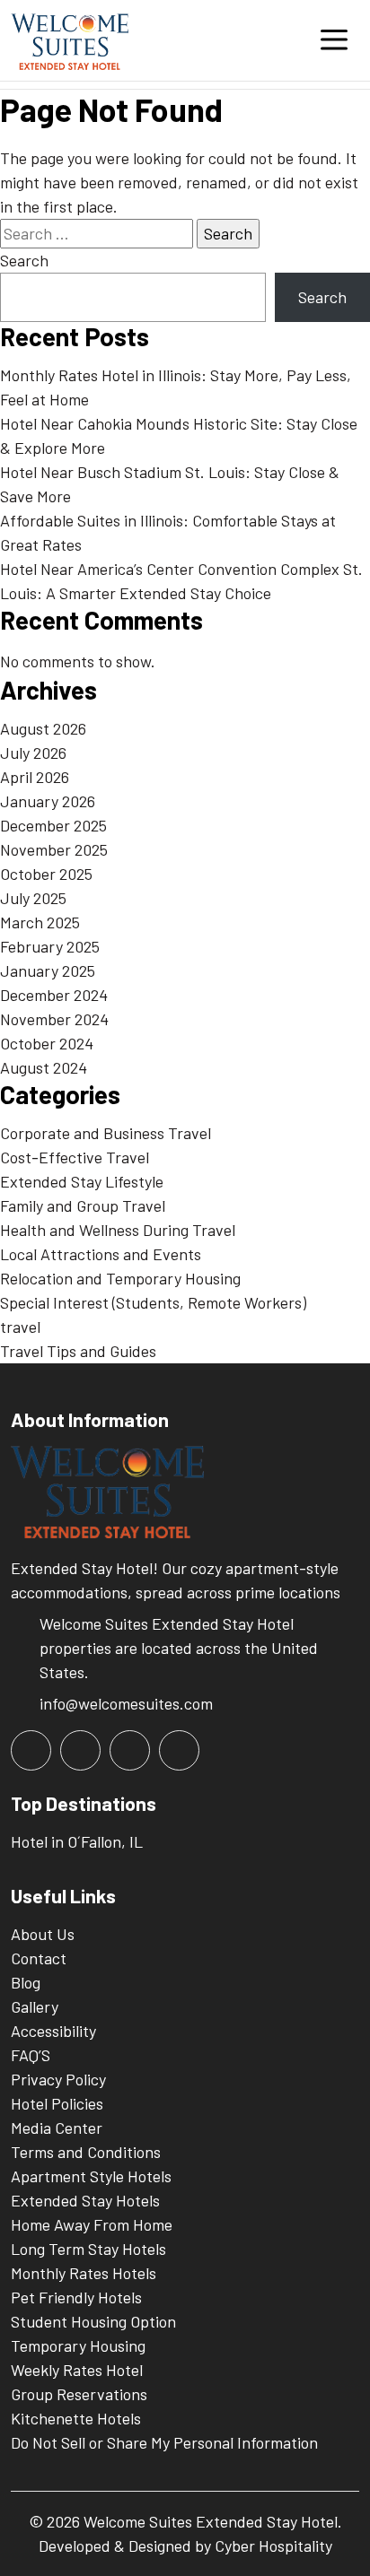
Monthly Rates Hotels (84, 2273)
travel (20, 1327)
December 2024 (54, 995)
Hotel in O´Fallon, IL (77, 1841)
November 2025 (54, 849)
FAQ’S (31, 2055)
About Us (43, 1934)
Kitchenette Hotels (76, 2418)
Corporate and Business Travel (106, 1133)
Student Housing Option (93, 2321)
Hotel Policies (57, 2103)
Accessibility (53, 2031)
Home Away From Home (92, 2224)
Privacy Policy (58, 2079)
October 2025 (46, 874)
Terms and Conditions (86, 2152)
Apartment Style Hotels (91, 2176)
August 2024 (44, 1067)
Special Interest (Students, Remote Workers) (153, 1302)
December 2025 (53, 825)
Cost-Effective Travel (75, 1157)
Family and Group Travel (83, 1205)
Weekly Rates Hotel (77, 2370)
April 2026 (35, 777)
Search (24, 260)
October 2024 (47, 1043)
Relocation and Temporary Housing (120, 1278)
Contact (39, 1958)
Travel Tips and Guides (78, 1351)
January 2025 (48, 970)
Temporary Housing (78, 2345)
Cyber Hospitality (273, 2546)
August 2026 (43, 728)
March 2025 (40, 922)
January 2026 (48, 801)
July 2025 (33, 898)
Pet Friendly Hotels (76, 2297)
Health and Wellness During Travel (118, 1230)
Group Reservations (79, 2394)
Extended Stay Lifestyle (82, 1181)
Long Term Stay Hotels (88, 2249)
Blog (26, 1982)
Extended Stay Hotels (85, 2200)
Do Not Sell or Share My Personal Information (164, 2442)
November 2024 (54, 1019)
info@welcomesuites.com (126, 1703)
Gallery (35, 2006)
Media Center (57, 2128)
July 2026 (33, 753)
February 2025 (50, 946)
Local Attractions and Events (101, 1254)
